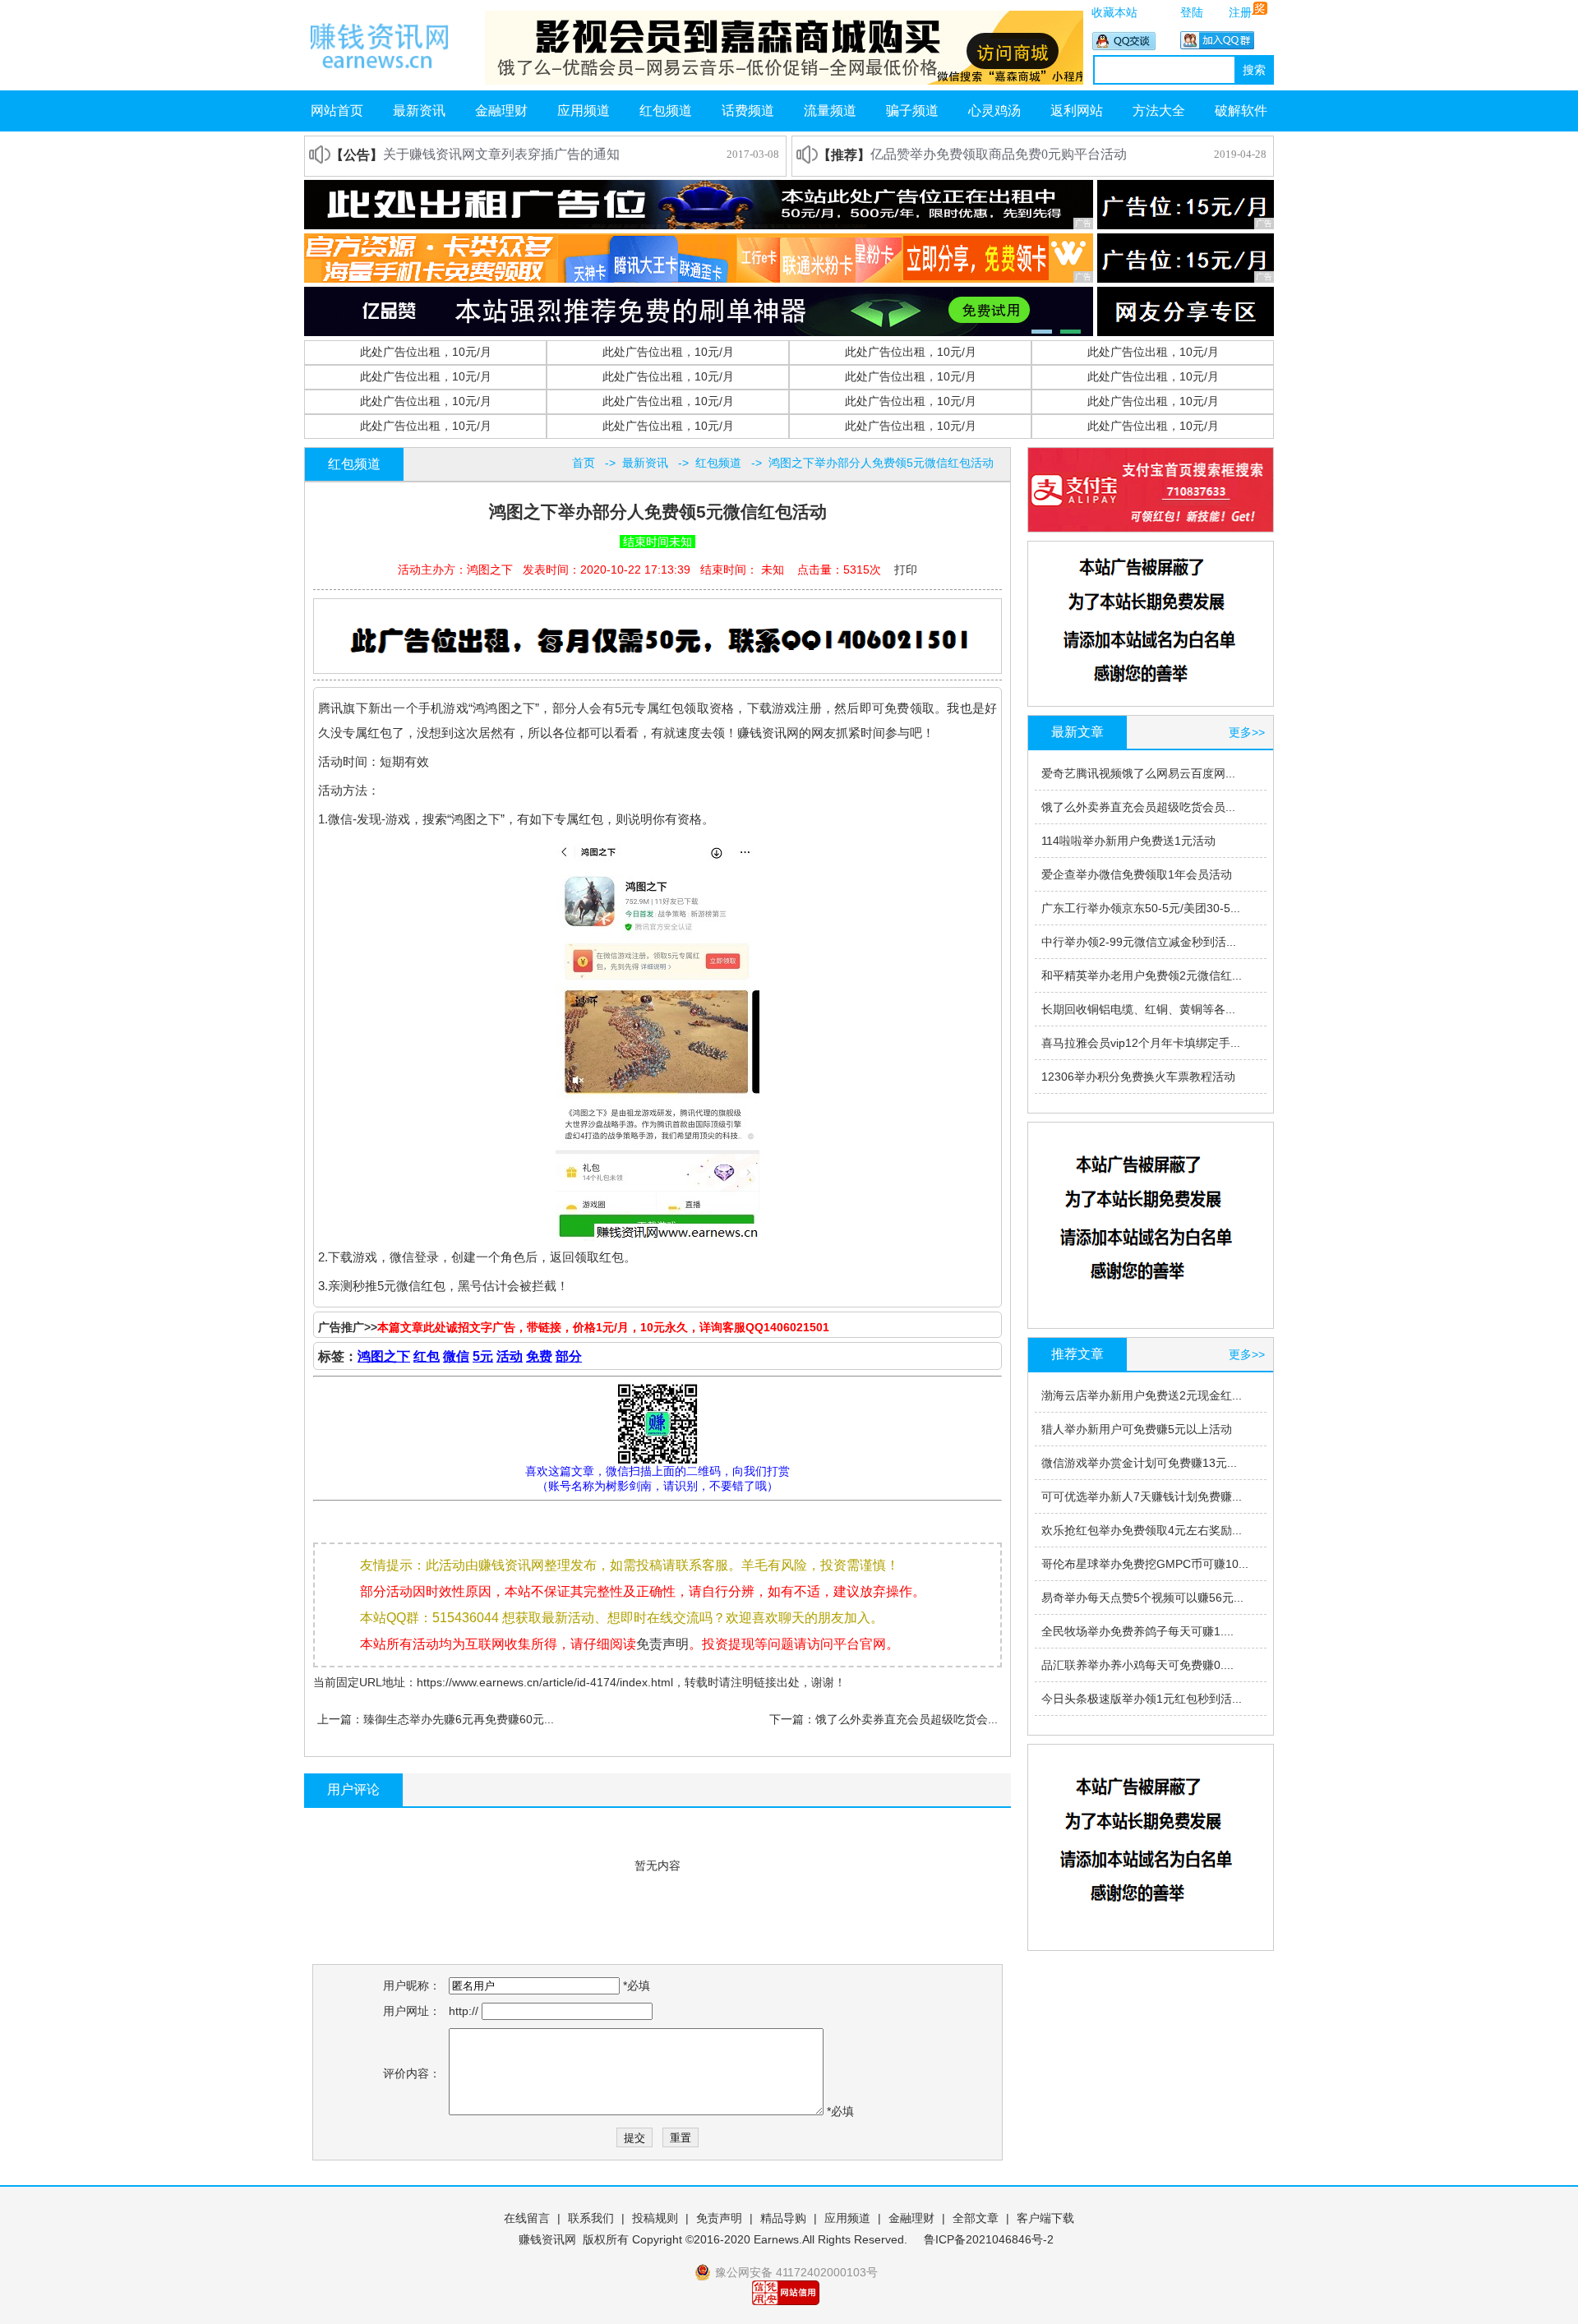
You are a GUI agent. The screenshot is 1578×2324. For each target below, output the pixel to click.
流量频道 (830, 111)
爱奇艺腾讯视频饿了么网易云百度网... (1138, 773)
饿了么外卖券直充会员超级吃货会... (907, 1719)
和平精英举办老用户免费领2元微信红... (1142, 975)
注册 (1240, 12)
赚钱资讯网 (547, 2239)
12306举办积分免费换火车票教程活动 (1138, 1077)
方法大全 (1159, 111)
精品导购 (783, 2218)
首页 (584, 463)
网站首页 (337, 111)
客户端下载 (1045, 2218)
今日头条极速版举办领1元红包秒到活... (1142, 1699)
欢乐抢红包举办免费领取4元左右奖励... (1142, 1530)
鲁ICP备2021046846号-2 (989, 2239)
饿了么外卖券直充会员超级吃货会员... (1138, 807)
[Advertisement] (660, 637)
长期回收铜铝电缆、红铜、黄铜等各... (1138, 1009)
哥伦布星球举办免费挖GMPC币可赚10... (1145, 1564)
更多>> (1247, 732)
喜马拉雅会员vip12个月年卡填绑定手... (1141, 1043)
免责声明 (662, 1644)
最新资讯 (419, 111)
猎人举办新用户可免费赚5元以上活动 (1137, 1429)
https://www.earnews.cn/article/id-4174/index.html (545, 1682)
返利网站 (1077, 111)
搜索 (1254, 70)
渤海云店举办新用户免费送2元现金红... (1142, 1395)
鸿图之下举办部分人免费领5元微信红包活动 (881, 463)
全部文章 (976, 2218)
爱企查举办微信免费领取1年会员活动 (1137, 874)
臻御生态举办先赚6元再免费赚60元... (459, 1719)
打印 (906, 569)
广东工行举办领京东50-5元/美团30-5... (1141, 908)
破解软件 (1241, 111)
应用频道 (584, 111)
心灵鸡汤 (994, 111)
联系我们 (591, 2218)
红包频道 (666, 111)
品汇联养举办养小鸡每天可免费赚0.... (1137, 1665)
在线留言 (527, 2218)
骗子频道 (912, 111)
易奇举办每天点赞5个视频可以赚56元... (1142, 1598)
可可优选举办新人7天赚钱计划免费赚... (1142, 1496)
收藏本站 (1114, 12)
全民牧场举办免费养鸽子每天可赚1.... (1137, 1631)
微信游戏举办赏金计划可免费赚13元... (1139, 1463)
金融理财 (501, 111)
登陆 (1192, 12)
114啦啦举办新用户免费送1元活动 (1128, 841)
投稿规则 (655, 2218)
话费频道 (748, 111)
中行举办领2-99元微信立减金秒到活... (1139, 942)
